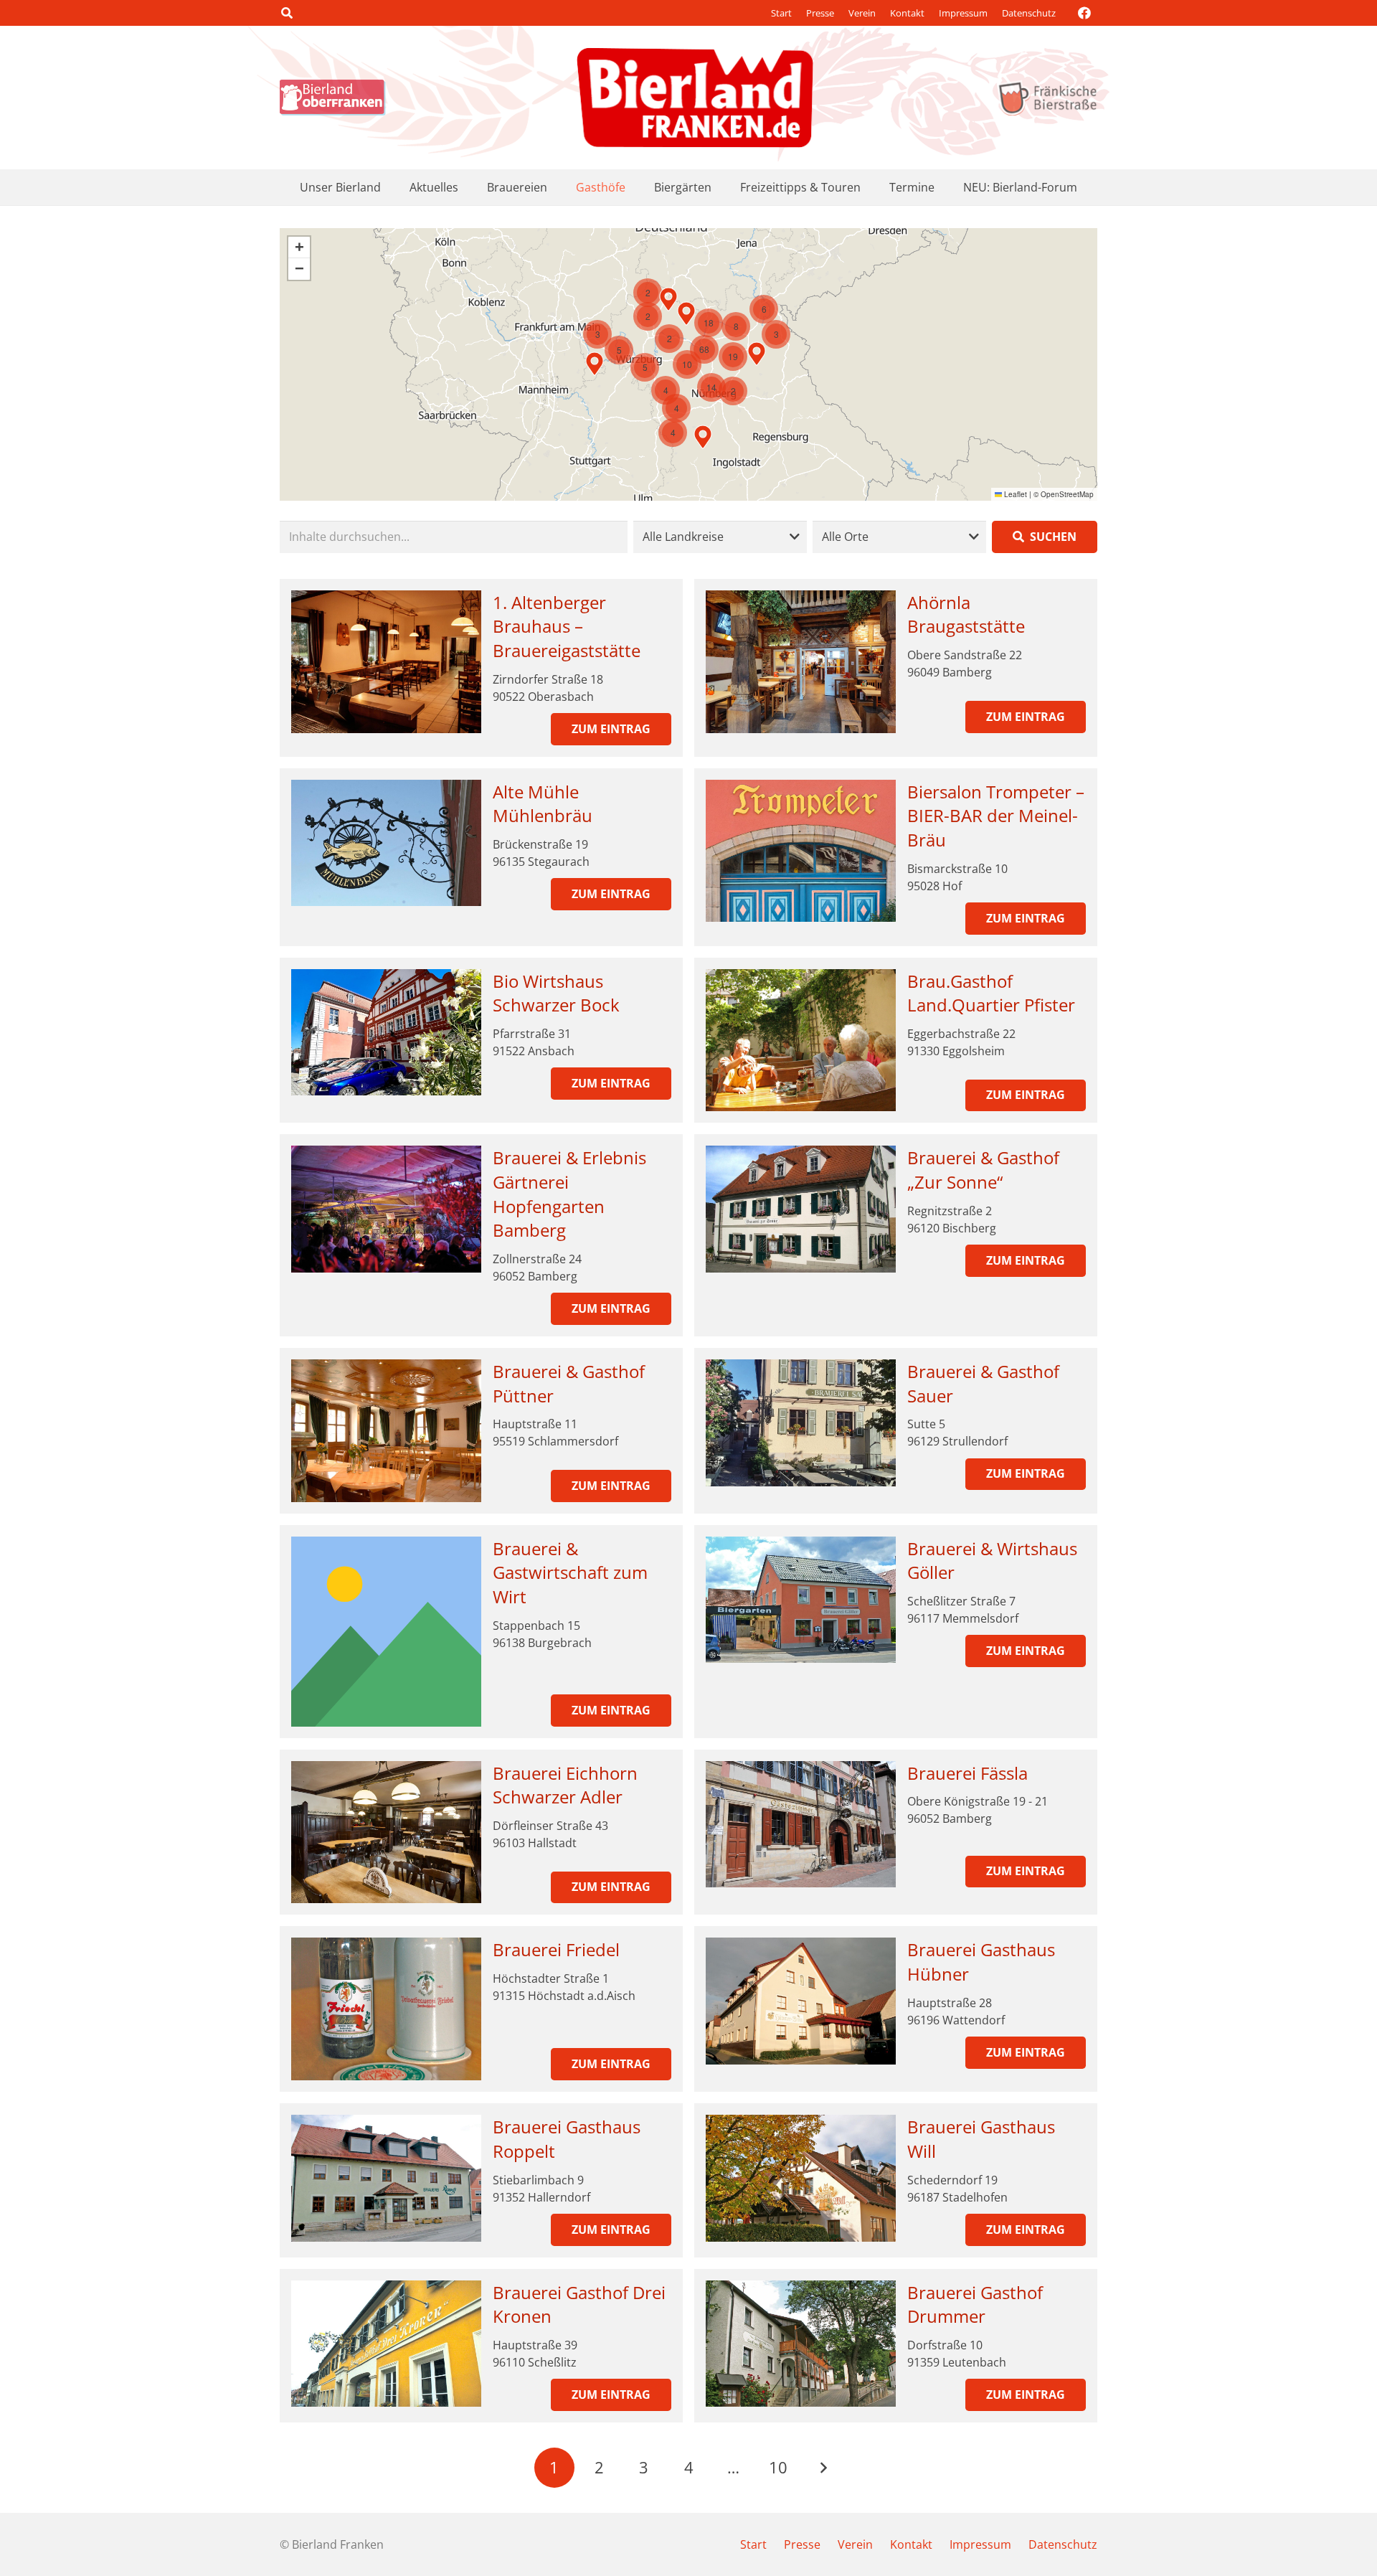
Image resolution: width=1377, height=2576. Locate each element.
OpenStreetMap (1067, 494)
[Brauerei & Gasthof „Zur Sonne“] (801, 1209)
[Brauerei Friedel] (386, 2009)
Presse (820, 13)
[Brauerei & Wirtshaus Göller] (801, 1600)
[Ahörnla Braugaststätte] (801, 662)
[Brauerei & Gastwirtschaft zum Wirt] (386, 1632)
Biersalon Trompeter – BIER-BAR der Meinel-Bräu (996, 816)
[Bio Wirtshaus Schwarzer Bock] (386, 1033)
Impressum (963, 13)
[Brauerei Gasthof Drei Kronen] (386, 2344)
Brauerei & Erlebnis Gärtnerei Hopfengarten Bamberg (569, 1194)
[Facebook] (1084, 13)
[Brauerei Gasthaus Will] (801, 2178)
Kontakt (907, 13)
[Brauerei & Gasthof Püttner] (386, 1431)
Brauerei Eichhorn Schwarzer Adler (565, 1785)
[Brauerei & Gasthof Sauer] (801, 1423)
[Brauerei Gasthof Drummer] (801, 2344)
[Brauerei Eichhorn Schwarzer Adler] (386, 1832)
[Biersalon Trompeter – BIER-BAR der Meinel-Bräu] (801, 851)
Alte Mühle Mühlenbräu (543, 804)
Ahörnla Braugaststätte (966, 614)
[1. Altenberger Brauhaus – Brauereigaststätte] (386, 662)
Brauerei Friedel (556, 1949)
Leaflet (1014, 494)
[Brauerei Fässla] (801, 1825)
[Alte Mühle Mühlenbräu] (386, 843)
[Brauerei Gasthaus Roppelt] (386, 2178)
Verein (862, 13)
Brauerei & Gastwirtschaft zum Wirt (570, 1572)
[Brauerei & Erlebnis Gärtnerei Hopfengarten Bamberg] (386, 1209)
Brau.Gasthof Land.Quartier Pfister (991, 993)
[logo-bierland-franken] (695, 98)
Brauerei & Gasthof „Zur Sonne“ (983, 1170)
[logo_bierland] (336, 98)
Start (781, 13)
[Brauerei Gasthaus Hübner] (801, 2001)
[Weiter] (823, 2468)
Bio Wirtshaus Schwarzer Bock (556, 993)
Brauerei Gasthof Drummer (975, 2304)
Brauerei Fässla (967, 1773)
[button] (287, 13)
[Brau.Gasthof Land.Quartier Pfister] (801, 1041)
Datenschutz (1029, 13)
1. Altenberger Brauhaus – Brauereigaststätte (567, 626)
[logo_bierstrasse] (1047, 98)
